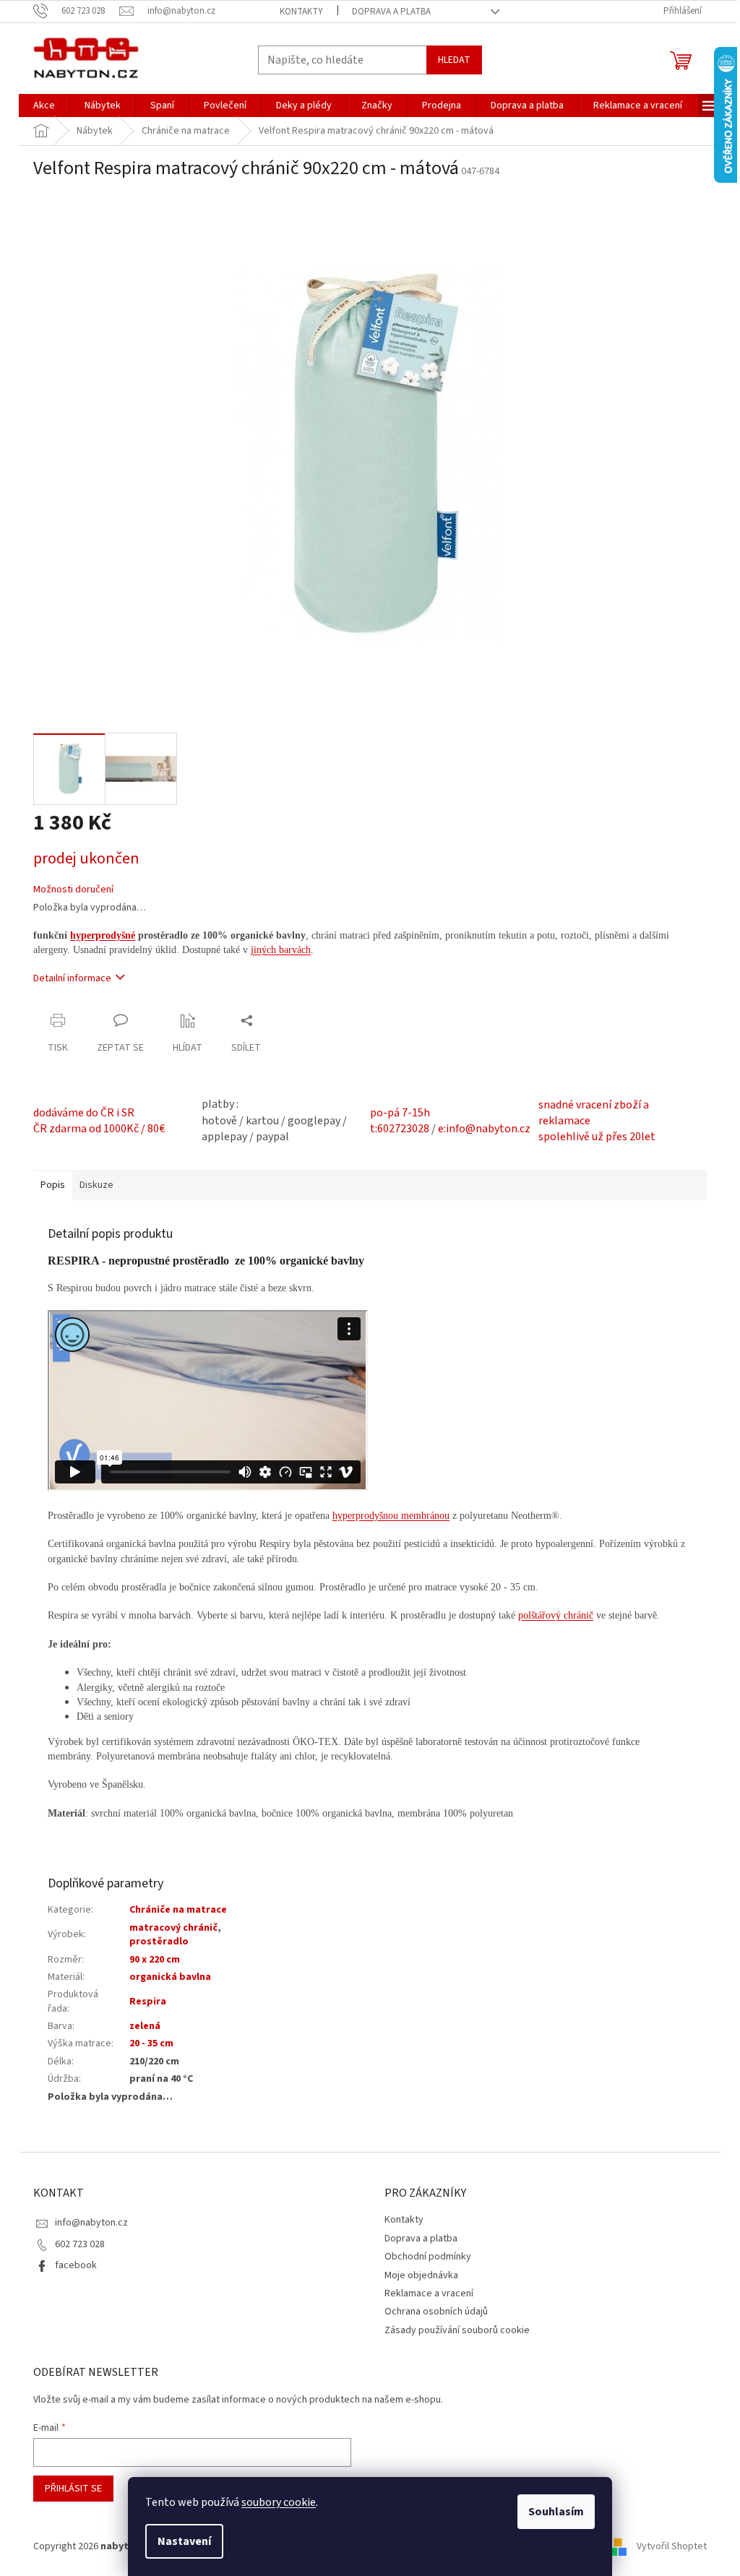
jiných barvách (281, 950)
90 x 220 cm (155, 1960)
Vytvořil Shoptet (672, 2546)
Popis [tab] (53, 1185)
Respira (148, 2002)
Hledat (454, 60)
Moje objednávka (421, 2275)
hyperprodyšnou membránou (391, 1516)
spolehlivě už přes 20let (597, 1137)
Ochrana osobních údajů (436, 2312)
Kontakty (301, 12)
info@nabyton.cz (91, 2223)
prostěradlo (159, 1942)
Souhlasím (556, 2512)
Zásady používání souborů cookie (457, 2330)
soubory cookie (279, 2502)
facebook (76, 2265)
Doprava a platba (391, 12)
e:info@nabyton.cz (484, 1129)
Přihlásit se (73, 2489)
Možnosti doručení (73, 890)
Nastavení (184, 2541)
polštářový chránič (556, 1615)
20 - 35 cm (151, 2043)
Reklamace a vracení (429, 2293)
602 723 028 (80, 2244)
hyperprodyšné (103, 935)
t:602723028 (400, 1129)
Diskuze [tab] (96, 1185)
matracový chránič (173, 1928)
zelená (145, 2026)
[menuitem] (44, 105)
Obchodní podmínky (428, 2257)
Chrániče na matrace (178, 1910)
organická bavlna (170, 1977)
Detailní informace (72, 978)
